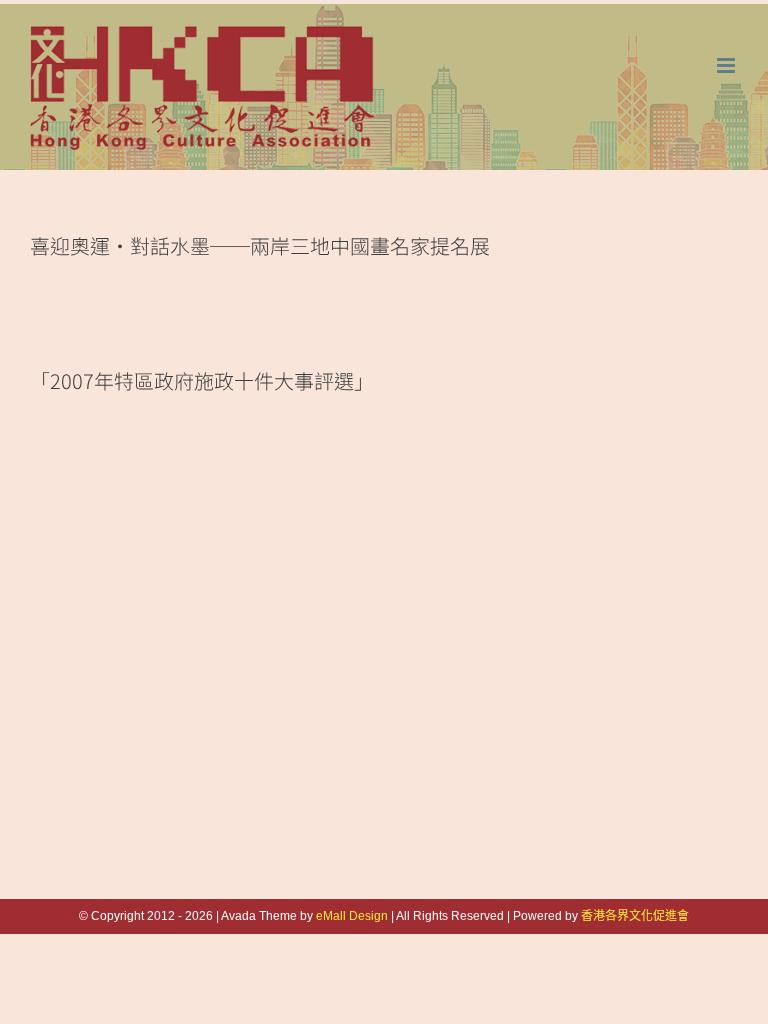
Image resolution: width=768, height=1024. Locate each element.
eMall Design (352, 916)
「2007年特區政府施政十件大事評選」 (202, 380)
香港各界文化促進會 (635, 916)
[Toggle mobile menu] (727, 65)
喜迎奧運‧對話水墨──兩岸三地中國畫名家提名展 (260, 245)
